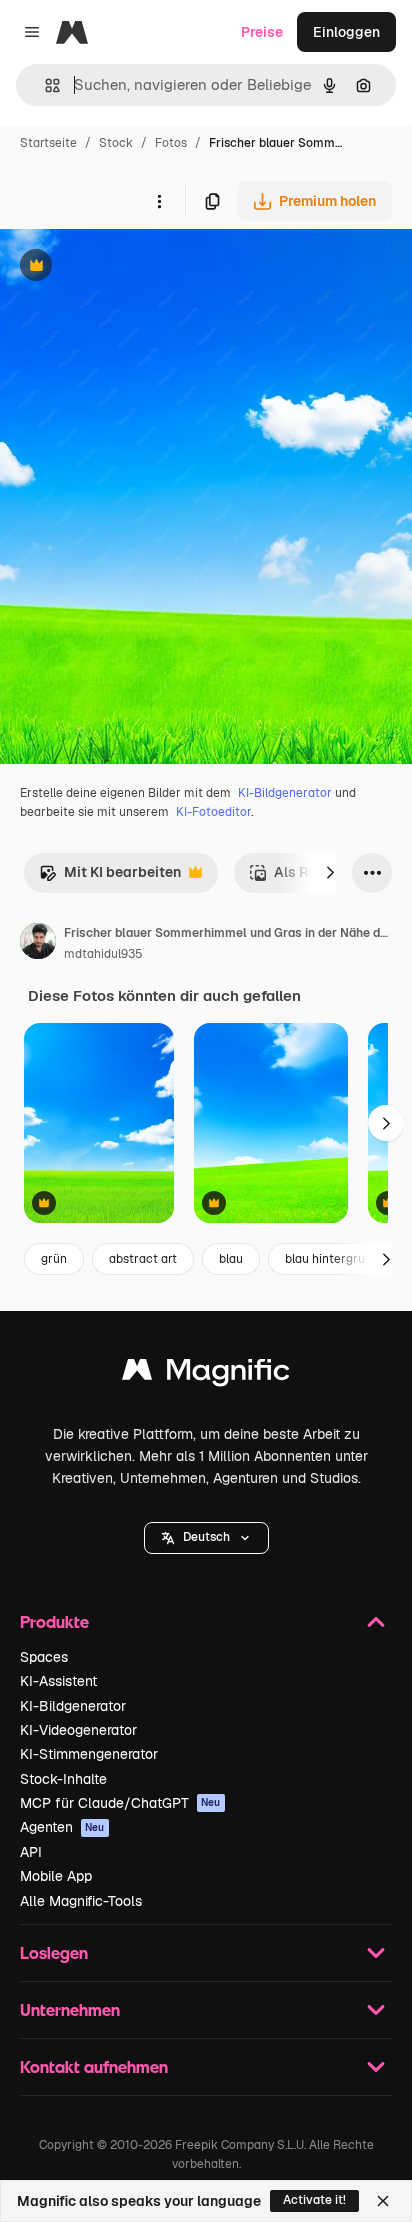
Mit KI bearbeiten (110, 877)
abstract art (143, 1259)
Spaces (44, 1657)
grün (54, 1259)
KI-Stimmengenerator (89, 1754)
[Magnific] (206, 1374)
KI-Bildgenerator (285, 793)
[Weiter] (330, 873)
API (31, 1852)
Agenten (62, 1827)
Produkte (54, 1621)
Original (128, 267)
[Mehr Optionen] (159, 201)
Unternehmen (70, 2009)
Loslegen (54, 1952)
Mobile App (56, 1876)
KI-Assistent (58, 1681)
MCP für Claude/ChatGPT (120, 1803)
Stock (116, 143)
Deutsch (206, 1537)
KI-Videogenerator (78, 1730)
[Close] (383, 2201)
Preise (262, 32)
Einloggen (346, 32)
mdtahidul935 (103, 954)
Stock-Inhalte (63, 1779)
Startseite (48, 143)
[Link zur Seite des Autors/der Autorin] (38, 944)
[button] (206, 1538)
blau (231, 1259)
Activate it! (314, 2200)
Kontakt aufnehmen (94, 2066)
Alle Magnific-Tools (81, 1901)
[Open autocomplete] (44, 85)
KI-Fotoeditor (213, 812)
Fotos (171, 143)
